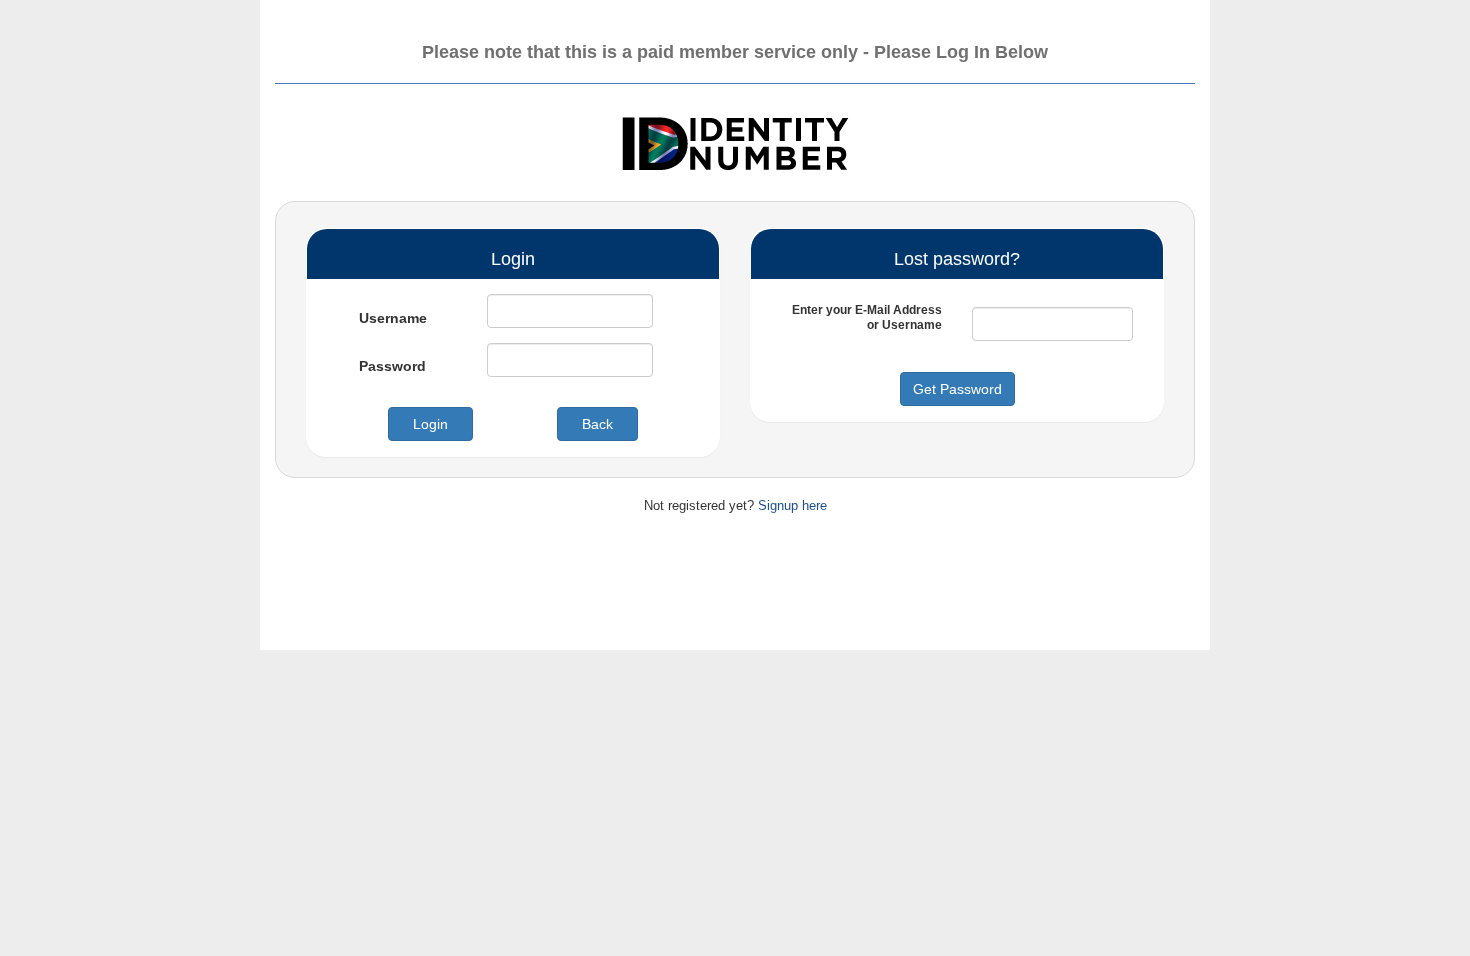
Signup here (792, 505)
